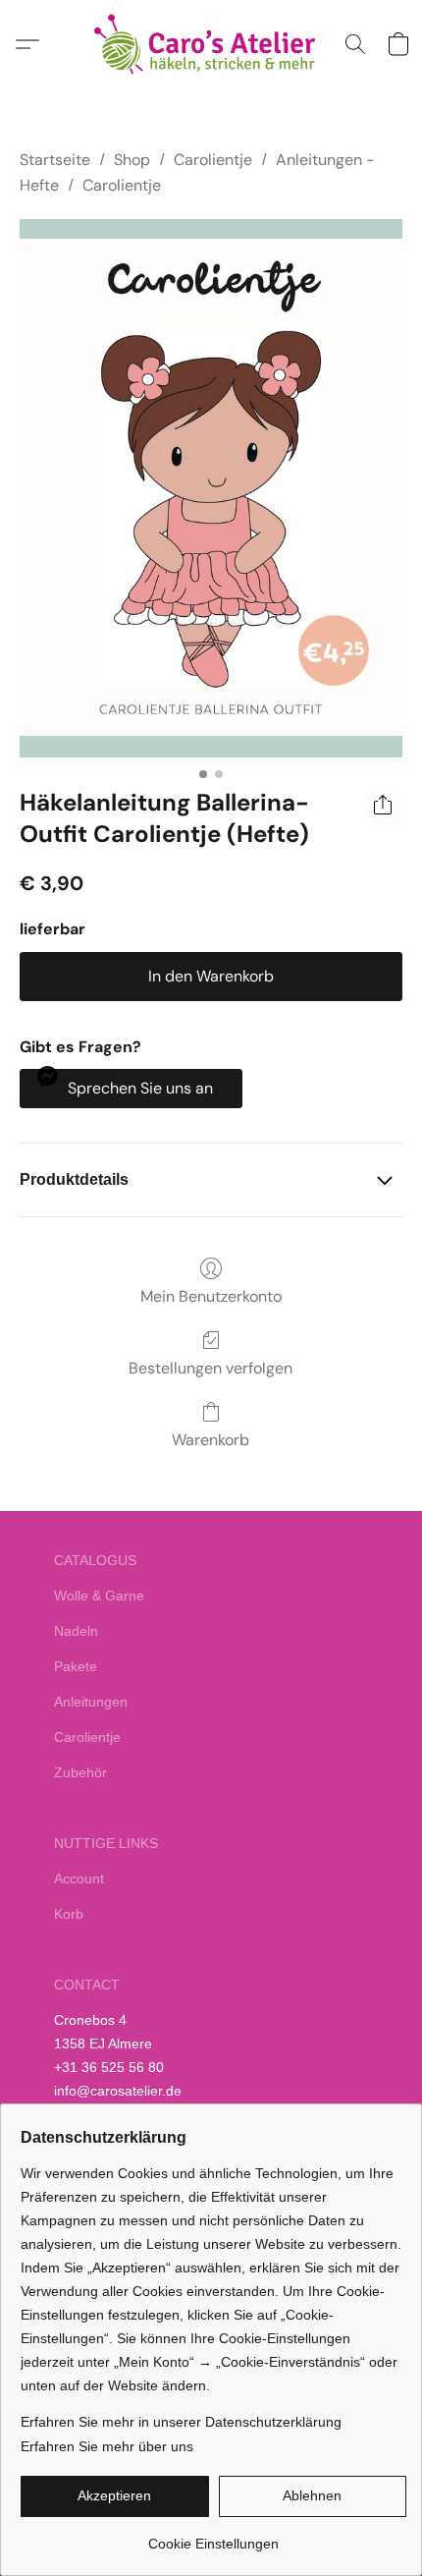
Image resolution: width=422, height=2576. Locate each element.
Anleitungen (91, 1702)
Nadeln (76, 1631)
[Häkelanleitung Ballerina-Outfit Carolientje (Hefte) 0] (211, 488)
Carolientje (213, 160)
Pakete (76, 1666)
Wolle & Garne (99, 1596)
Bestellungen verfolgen (211, 1368)
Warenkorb (211, 1440)
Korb (69, 1914)
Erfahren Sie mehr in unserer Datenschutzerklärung (181, 2422)
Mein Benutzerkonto (211, 1296)
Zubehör (80, 1772)
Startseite (55, 160)
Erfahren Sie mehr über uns (107, 2446)
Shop (132, 160)
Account (79, 1878)
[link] (213, 2536)
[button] (211, 44)
